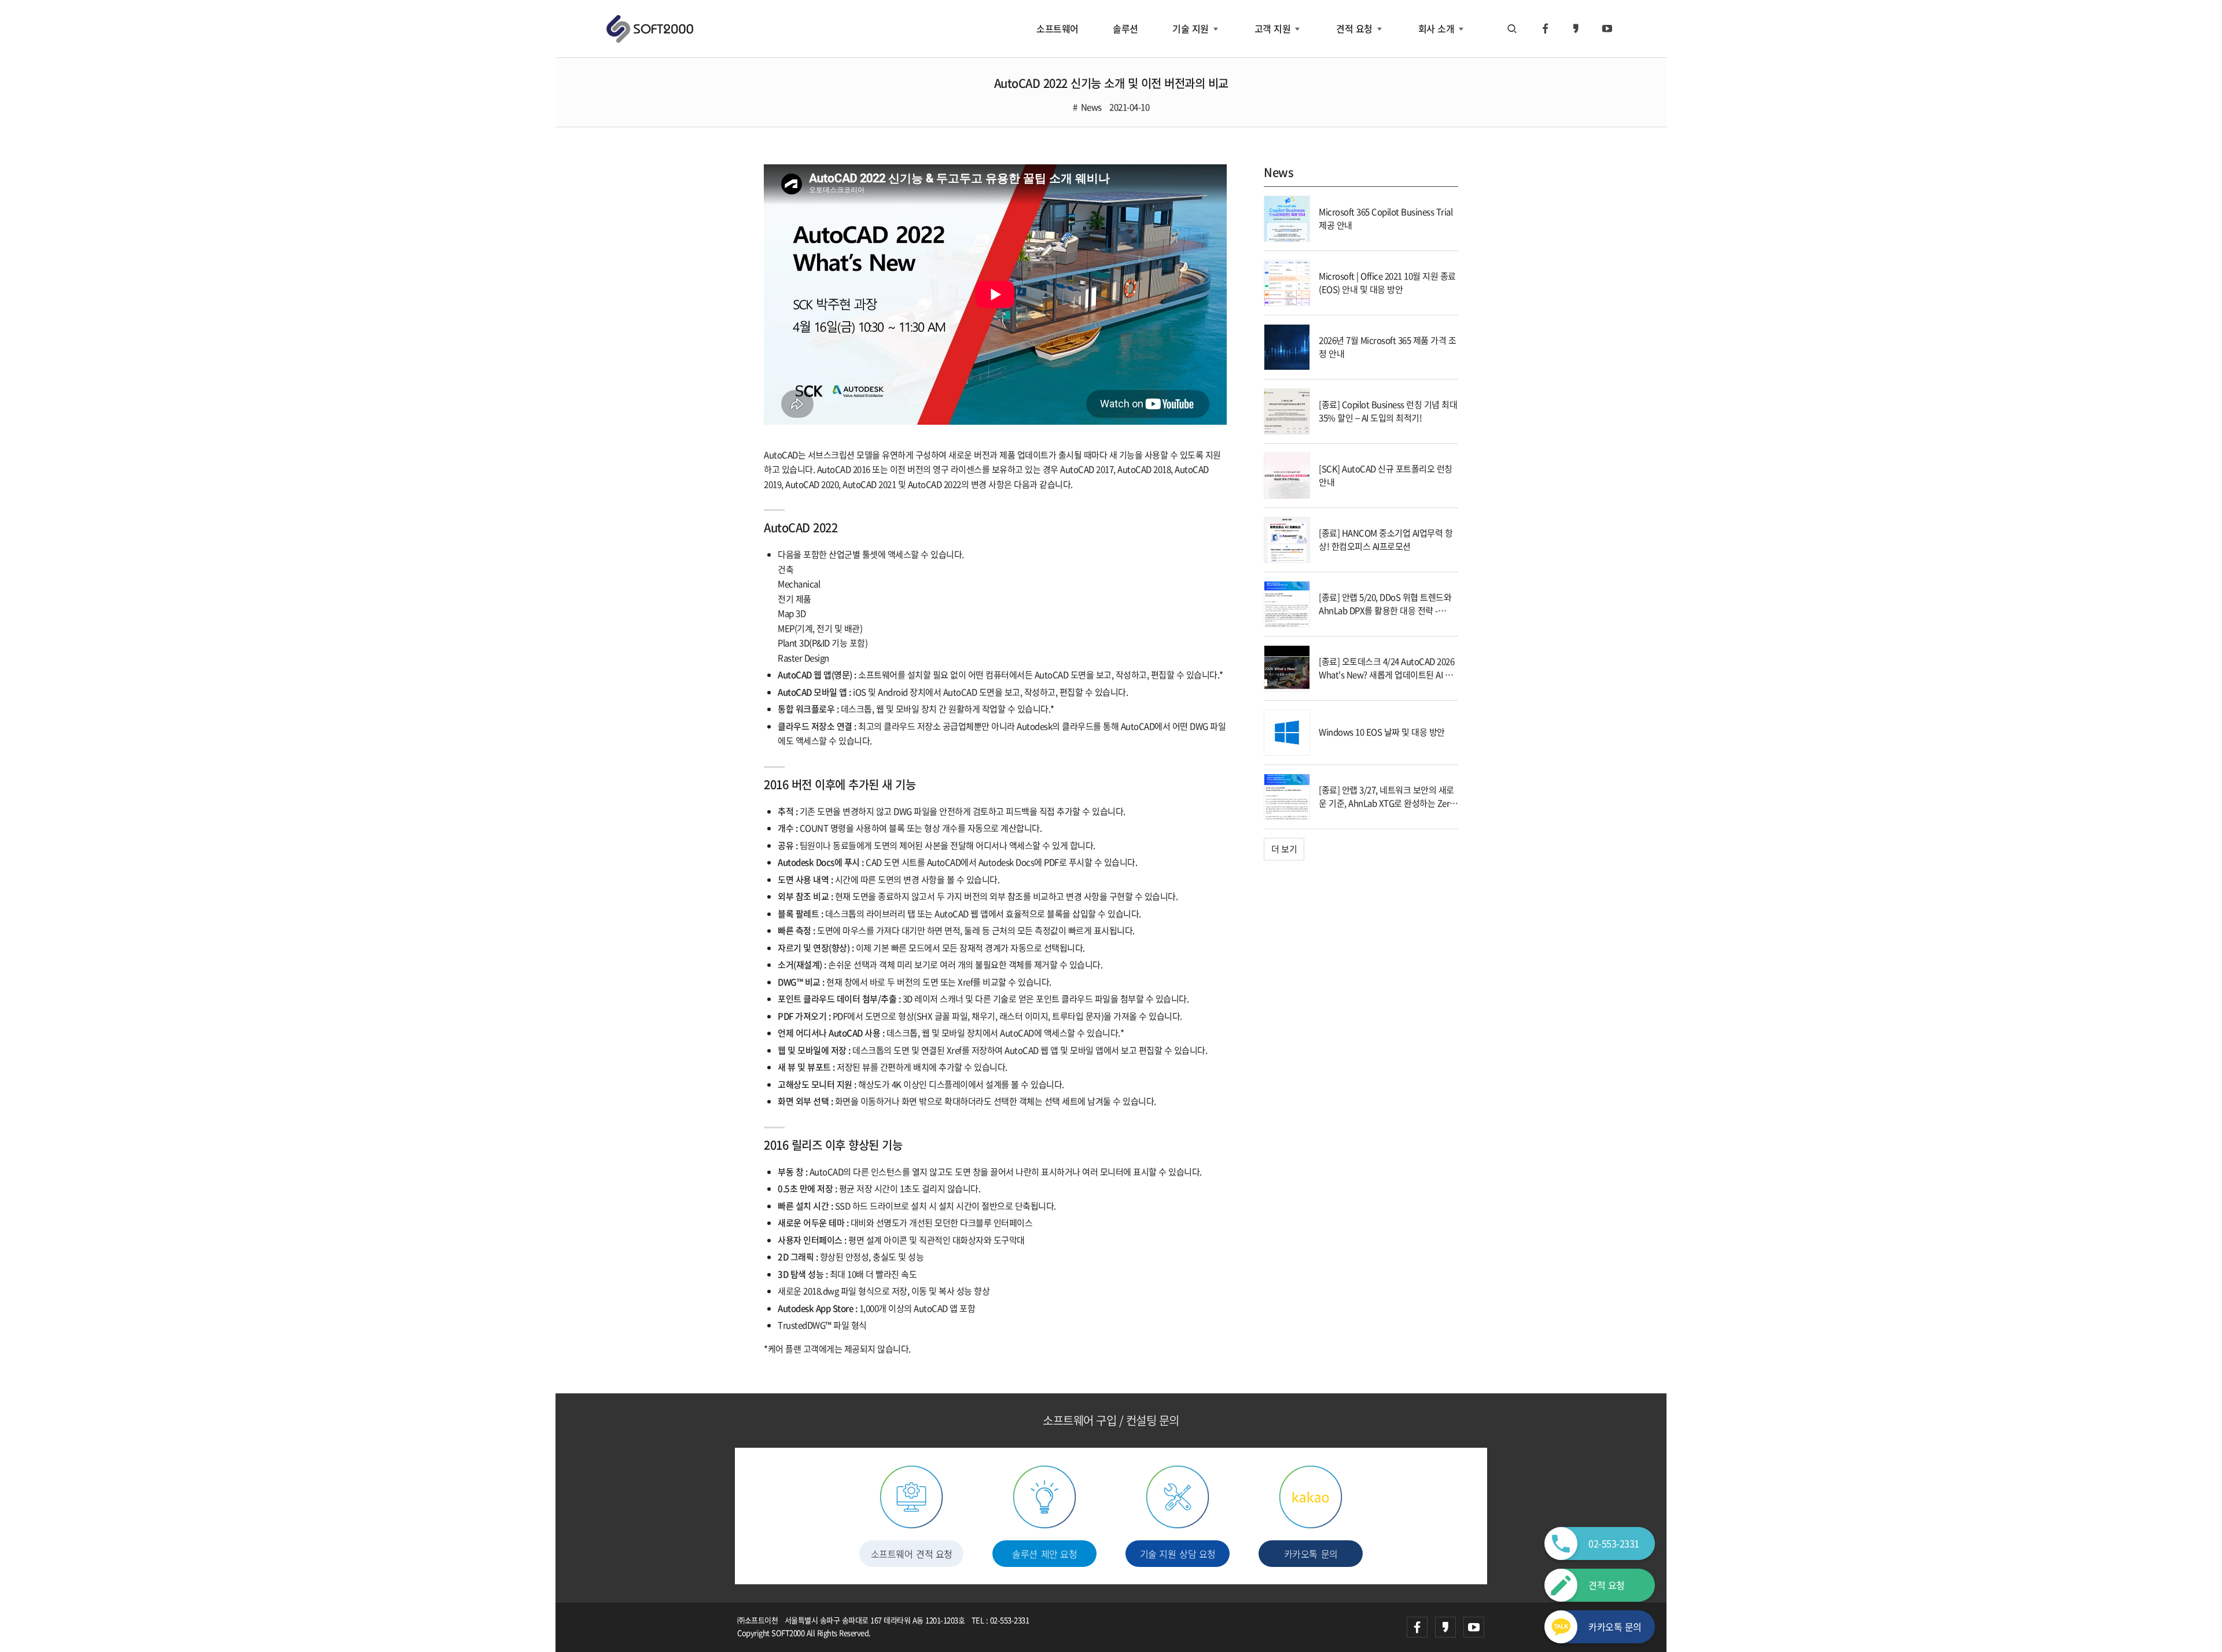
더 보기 (1284, 849)
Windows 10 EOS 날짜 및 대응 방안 (1382, 732)
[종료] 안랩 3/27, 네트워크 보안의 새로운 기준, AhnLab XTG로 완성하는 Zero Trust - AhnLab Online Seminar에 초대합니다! (1387, 810)
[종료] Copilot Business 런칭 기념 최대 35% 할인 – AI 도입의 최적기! (1388, 411)
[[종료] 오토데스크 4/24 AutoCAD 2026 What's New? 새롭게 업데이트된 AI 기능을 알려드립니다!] (1287, 667)
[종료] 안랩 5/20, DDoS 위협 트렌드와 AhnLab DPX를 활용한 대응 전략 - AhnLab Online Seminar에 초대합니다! (1385, 617)
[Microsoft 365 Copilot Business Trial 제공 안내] (1287, 218)
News (1091, 107)
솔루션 (1125, 28)
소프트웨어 (1057, 28)
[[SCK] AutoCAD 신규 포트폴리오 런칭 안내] (1287, 474)
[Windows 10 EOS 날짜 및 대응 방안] (1287, 731)
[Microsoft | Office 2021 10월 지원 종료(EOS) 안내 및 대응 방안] (1287, 282)
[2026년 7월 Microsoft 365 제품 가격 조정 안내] (1287, 346)
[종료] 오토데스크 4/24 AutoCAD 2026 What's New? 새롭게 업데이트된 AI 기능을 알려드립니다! (1386, 674)
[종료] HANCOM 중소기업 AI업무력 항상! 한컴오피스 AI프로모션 (1386, 540)
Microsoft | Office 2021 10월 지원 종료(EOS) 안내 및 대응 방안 (1387, 283)
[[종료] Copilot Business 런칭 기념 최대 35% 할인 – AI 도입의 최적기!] (1287, 410)
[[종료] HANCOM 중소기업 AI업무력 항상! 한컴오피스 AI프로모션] (1287, 539)
